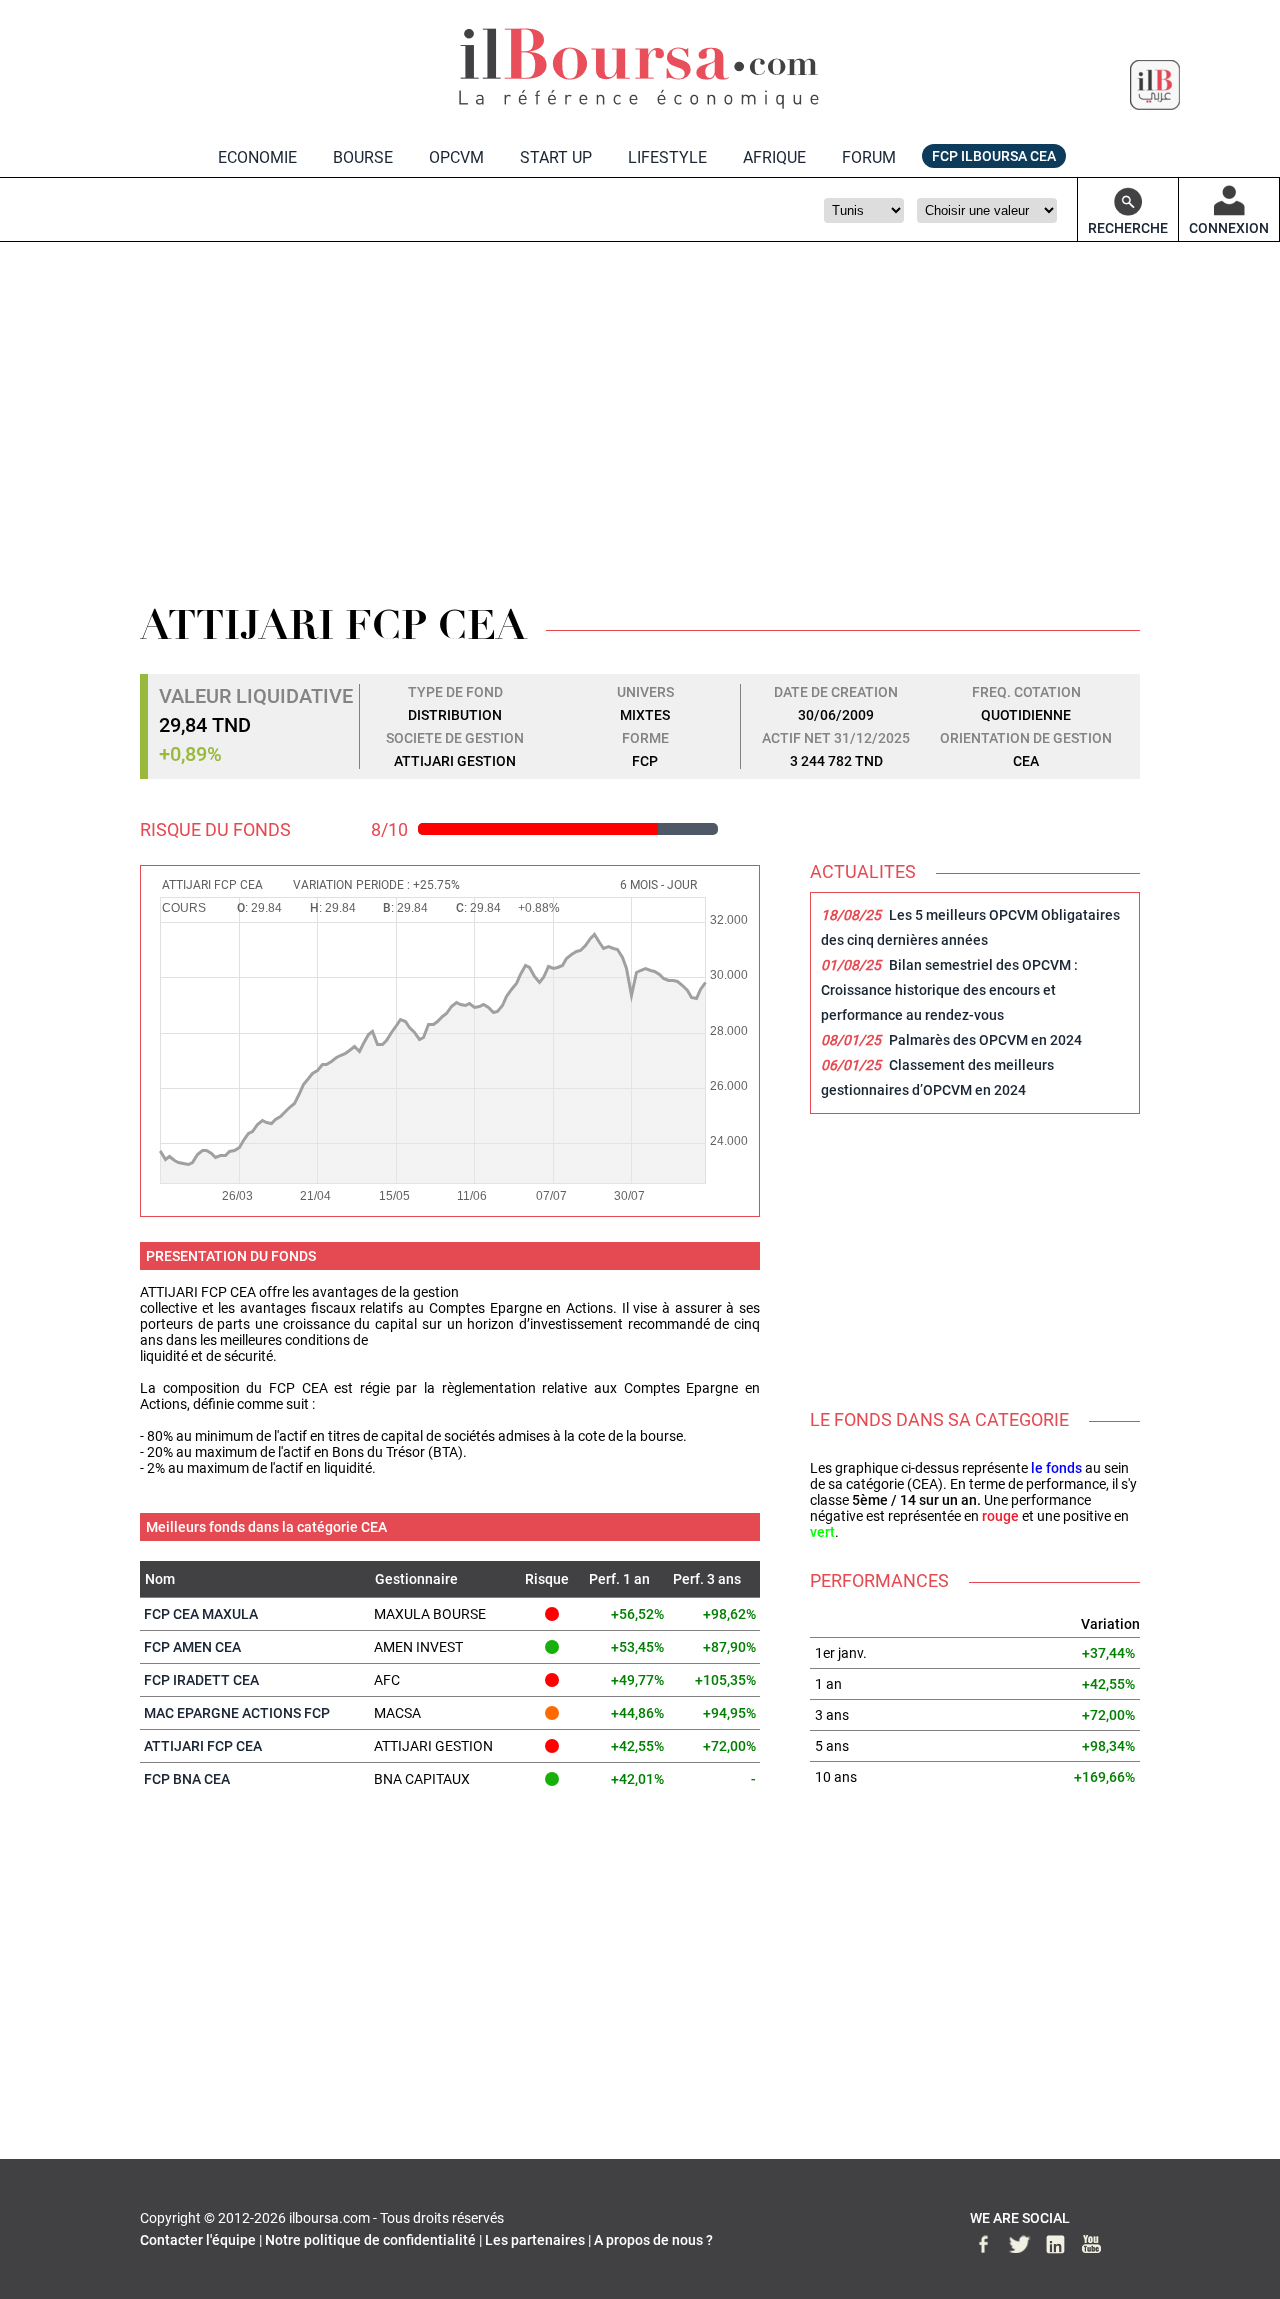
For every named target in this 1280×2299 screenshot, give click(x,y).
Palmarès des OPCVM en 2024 (985, 1040)
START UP (556, 157)
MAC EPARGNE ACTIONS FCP (237, 1713)
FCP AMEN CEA (192, 1647)
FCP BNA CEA (187, 1779)
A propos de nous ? (653, 2240)
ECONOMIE (257, 157)
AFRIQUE (774, 157)
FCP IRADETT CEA (201, 1680)
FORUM (869, 157)
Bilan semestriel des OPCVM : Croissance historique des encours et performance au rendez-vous (949, 990)
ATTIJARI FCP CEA (203, 1746)
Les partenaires (535, 2240)
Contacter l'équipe (198, 2240)
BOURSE (363, 157)
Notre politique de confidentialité (370, 2240)
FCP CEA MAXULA (201, 1614)
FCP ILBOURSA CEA (994, 156)
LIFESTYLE (667, 157)
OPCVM (456, 157)
